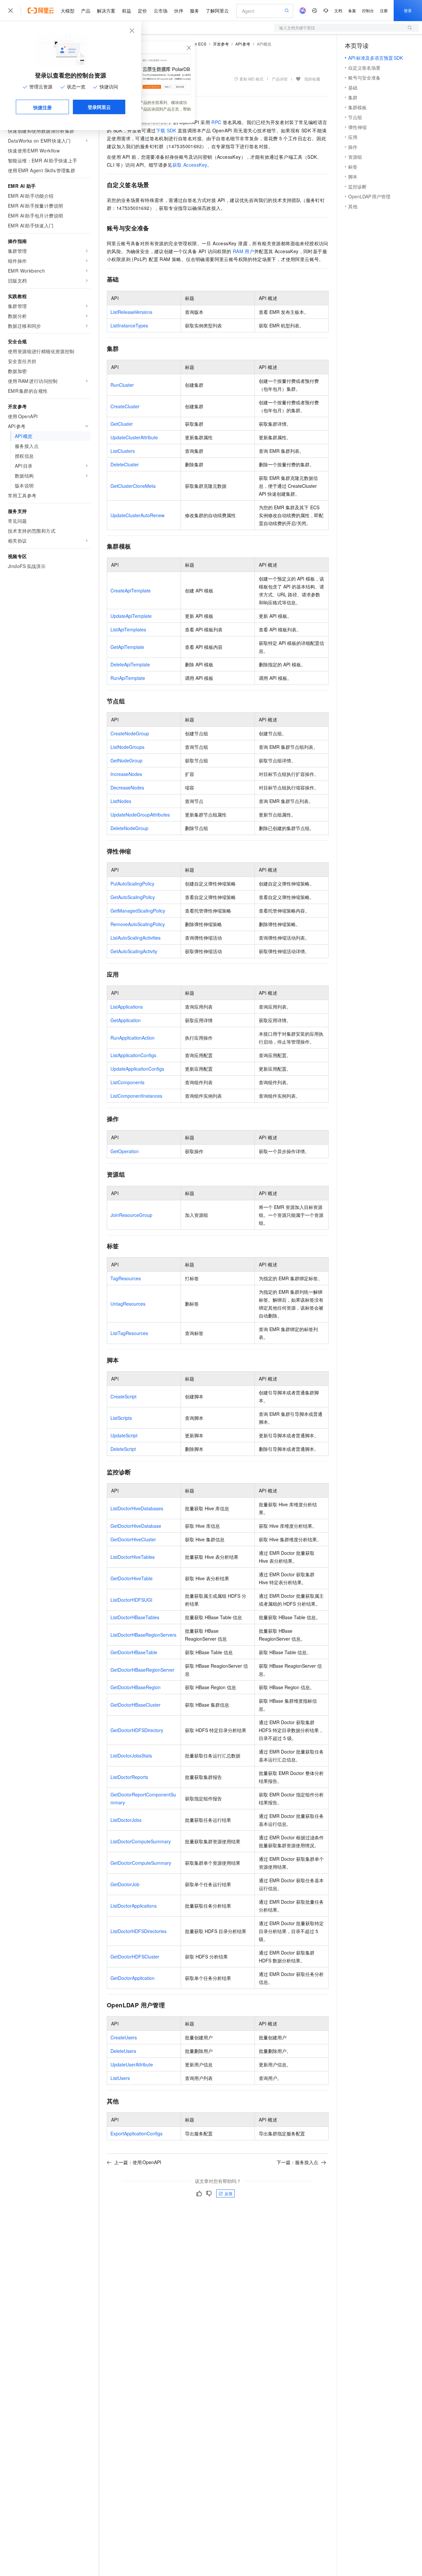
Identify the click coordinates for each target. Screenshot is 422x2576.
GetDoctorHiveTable (132, 1578)
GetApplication (126, 1020)
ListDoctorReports (129, 1777)
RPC (216, 122)
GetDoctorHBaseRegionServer (142, 1670)
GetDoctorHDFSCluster (135, 1957)
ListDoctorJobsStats (131, 1756)
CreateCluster (125, 406)
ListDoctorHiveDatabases (137, 1508)
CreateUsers (124, 2037)
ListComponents (127, 1082)
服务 (195, 11)
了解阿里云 (217, 11)
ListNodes (121, 801)
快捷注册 (43, 107)
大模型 (68, 11)
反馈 (228, 2193)
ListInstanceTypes (129, 325)
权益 (127, 11)
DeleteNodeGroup (129, 828)
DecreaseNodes (127, 787)
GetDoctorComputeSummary (141, 1863)
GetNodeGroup (126, 760)
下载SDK (166, 130)
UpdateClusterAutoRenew (137, 515)
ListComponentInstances (136, 1096)
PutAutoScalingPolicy (132, 884)
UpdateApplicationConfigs (137, 1069)
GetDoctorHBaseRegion (136, 1687)
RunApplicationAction (133, 1038)
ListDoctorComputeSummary (141, 1841)
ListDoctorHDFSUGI (131, 1600)
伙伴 (179, 11)
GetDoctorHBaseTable (134, 1652)
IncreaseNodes (126, 774)
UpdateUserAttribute (132, 2064)
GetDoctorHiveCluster (133, 1539)
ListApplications (127, 1007)
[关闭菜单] (11, 11)
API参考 (243, 44)
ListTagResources (129, 1333)
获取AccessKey (190, 165)
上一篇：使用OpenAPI (138, 2162)
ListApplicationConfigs (133, 1055)
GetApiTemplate (127, 647)
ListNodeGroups (127, 747)
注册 (384, 10)
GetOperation (125, 1151)
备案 (352, 10)
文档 (338, 10)
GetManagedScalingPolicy (138, 911)
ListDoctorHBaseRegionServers (143, 1635)
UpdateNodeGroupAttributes (140, 815)
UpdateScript (124, 1435)
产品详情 (280, 79)
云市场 (161, 11)
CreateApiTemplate (131, 590)
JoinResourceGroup (131, 1215)
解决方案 (106, 11)
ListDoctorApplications (134, 1906)
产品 (86, 11)
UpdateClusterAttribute (134, 437)
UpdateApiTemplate (131, 616)
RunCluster (122, 385)
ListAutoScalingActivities (136, 938)
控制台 (368, 10)
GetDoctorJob (125, 1884)
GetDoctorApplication (133, 1978)
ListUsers (120, 2078)
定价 (142, 11)
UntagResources (128, 1304)
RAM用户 (243, 251)
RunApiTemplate (128, 678)
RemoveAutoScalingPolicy (138, 924)
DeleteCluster (125, 464)
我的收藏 (312, 79)
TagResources (126, 1278)
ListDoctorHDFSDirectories (138, 1931)
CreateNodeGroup (130, 733)
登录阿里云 (99, 107)
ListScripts (121, 1418)
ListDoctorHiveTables (133, 1557)
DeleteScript (123, 1449)
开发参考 (221, 44)
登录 (408, 10)
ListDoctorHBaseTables (135, 1617)
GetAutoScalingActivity (134, 951)
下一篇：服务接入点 (297, 2162)
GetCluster (122, 424)
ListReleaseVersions (131, 312)
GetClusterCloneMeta (133, 486)
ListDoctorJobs (126, 1820)
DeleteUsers (123, 2051)
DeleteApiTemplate (130, 664)
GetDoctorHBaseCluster (136, 1705)
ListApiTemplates (128, 629)
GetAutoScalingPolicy (133, 897)
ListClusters (123, 451)
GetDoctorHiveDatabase (136, 1526)
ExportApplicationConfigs (136, 2133)
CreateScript (123, 1396)
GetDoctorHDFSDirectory (137, 1730)
